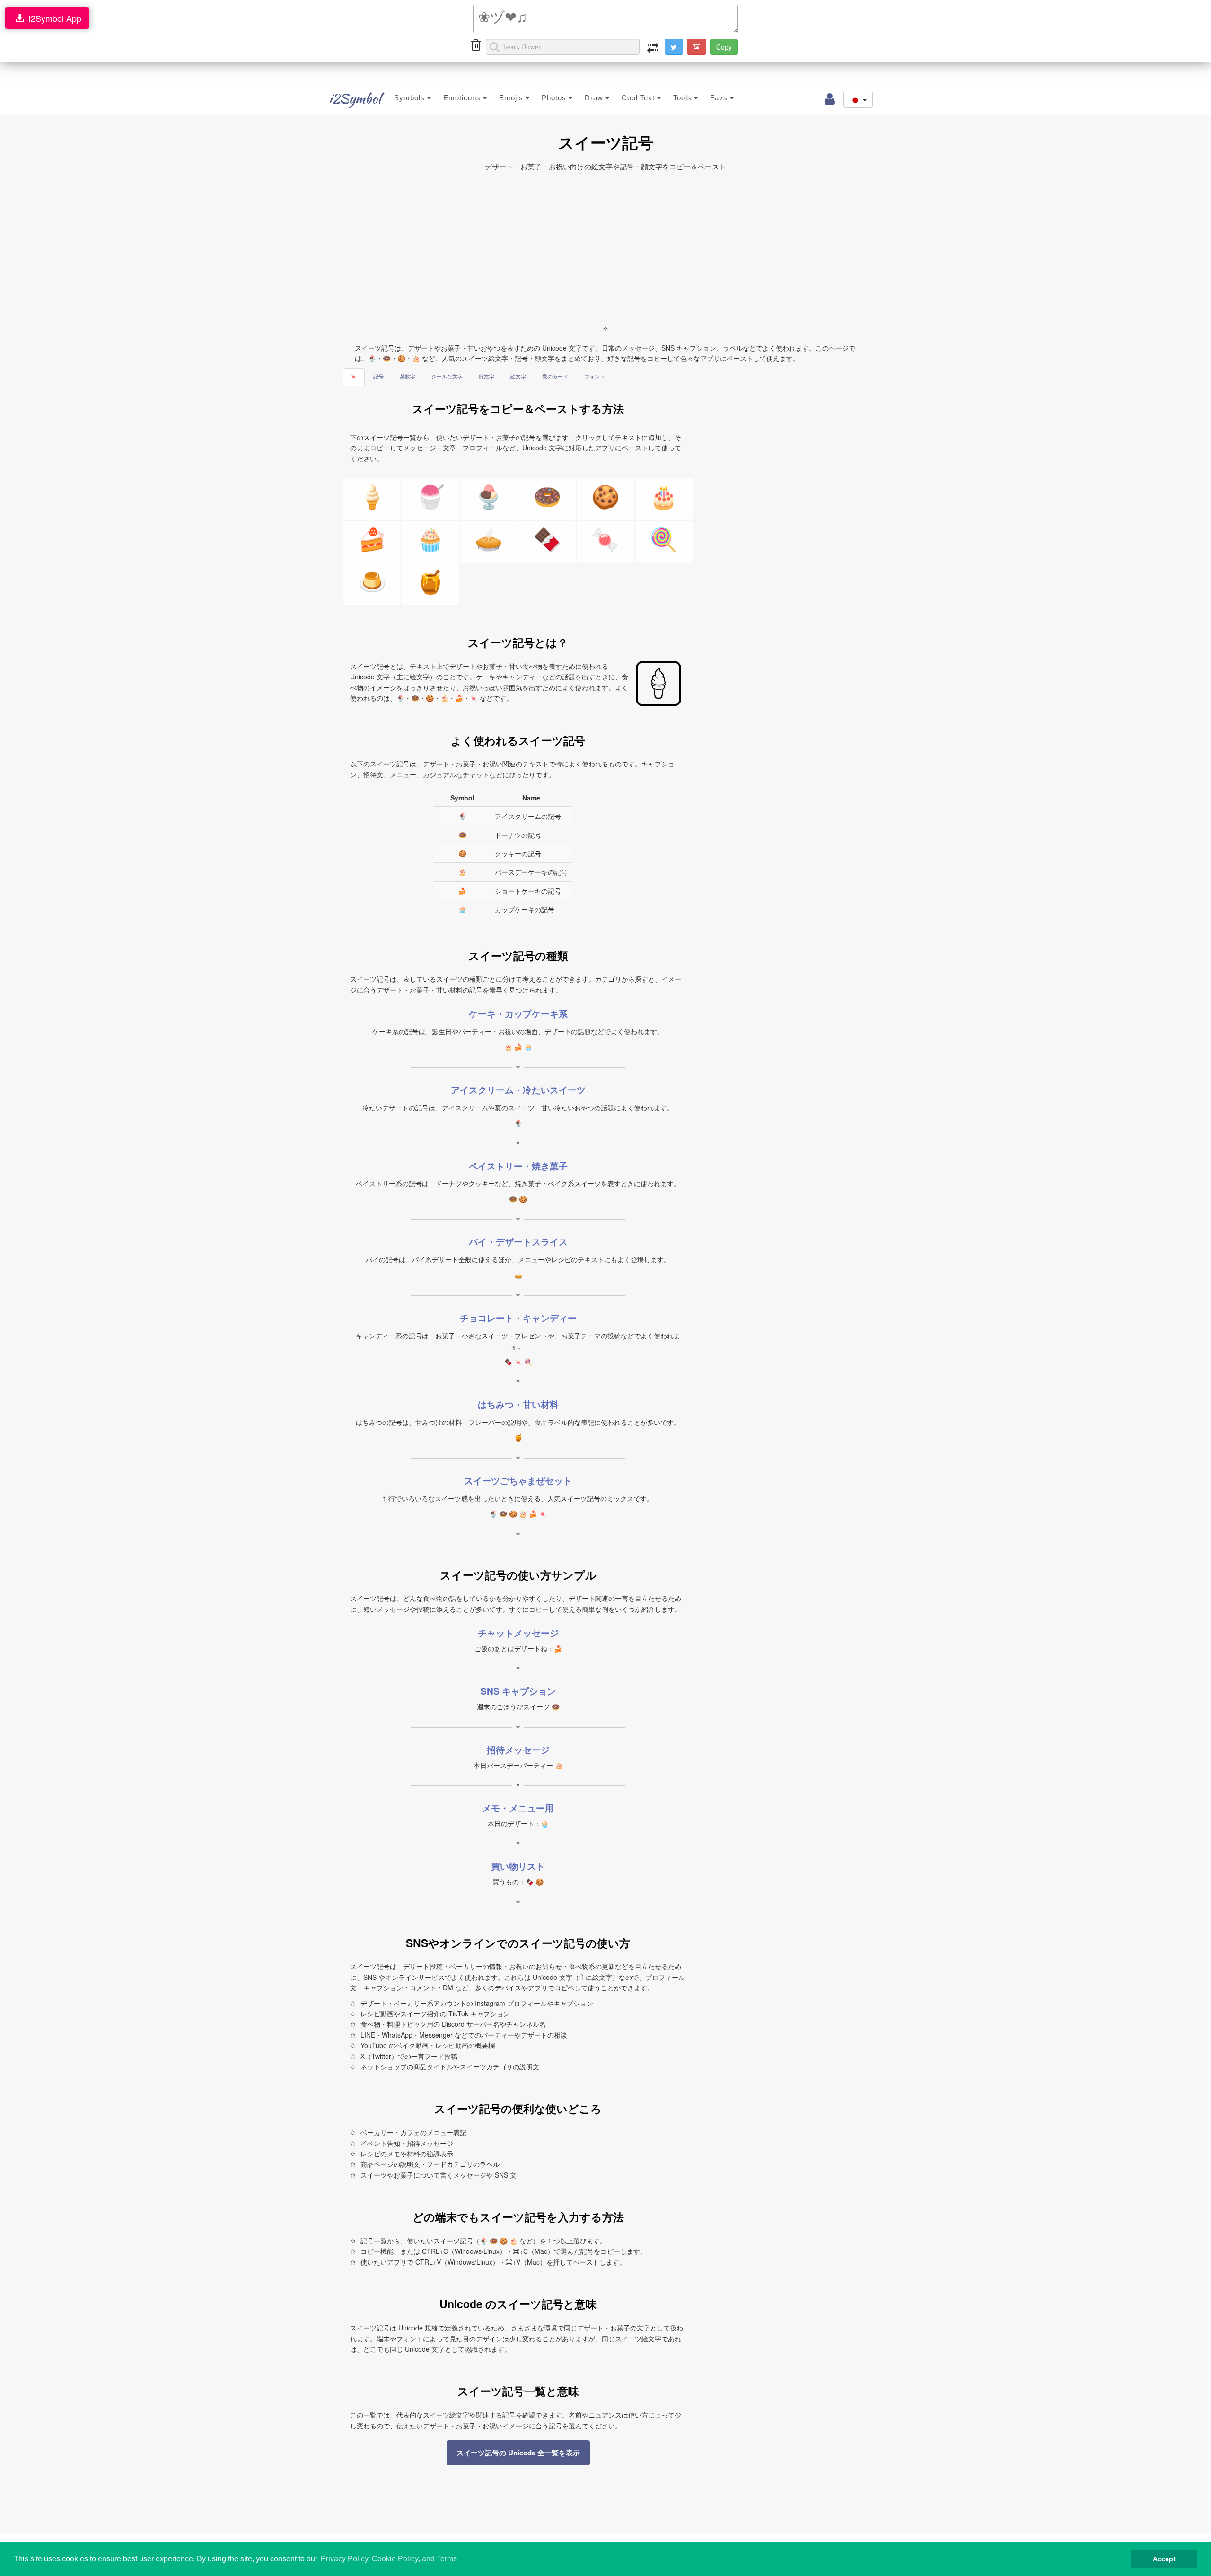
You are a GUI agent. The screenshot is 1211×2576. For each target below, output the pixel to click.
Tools (684, 98)
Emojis (512, 98)
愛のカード (555, 377)
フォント (595, 377)
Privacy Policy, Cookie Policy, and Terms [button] (389, 2559)
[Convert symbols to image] (697, 47)
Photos (555, 98)
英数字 (408, 377)
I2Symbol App (53, 18)
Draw (595, 98)
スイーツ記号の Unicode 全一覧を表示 (518, 2453)
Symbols (411, 98)
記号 (378, 377)
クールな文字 (447, 377)
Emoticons (463, 98)
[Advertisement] (605, 248)
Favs (720, 98)
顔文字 (487, 377)
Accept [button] (1164, 2559)
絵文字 (518, 377)
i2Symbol (355, 98)
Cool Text (639, 98)
